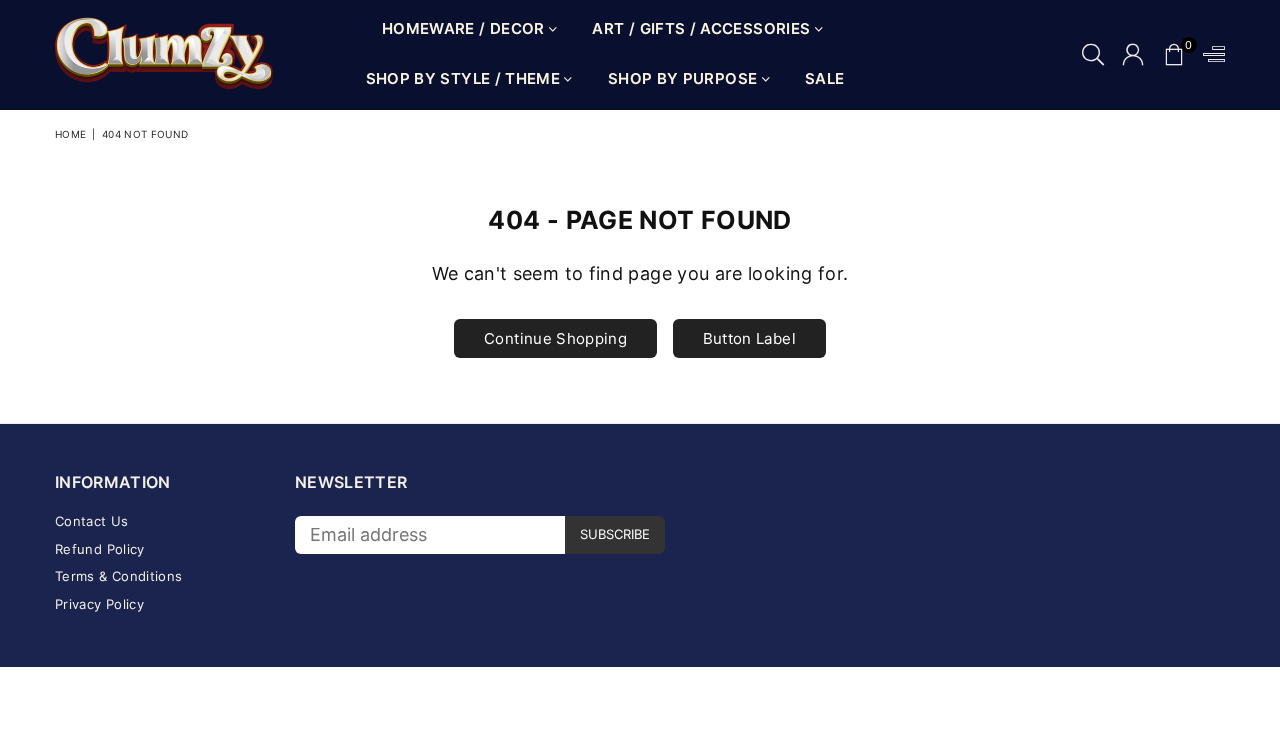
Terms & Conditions (118, 576)
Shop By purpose (685, 78)
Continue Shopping (555, 338)
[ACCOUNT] (1133, 55)
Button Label (749, 338)
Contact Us (92, 521)
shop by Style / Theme (465, 78)
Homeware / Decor (465, 28)
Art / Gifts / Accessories (703, 28)
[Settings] (1209, 55)
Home (70, 134)
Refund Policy (100, 549)
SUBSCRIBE (615, 534)
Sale (824, 78)
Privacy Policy (99, 604)
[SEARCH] (1093, 55)
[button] (1174, 55)
